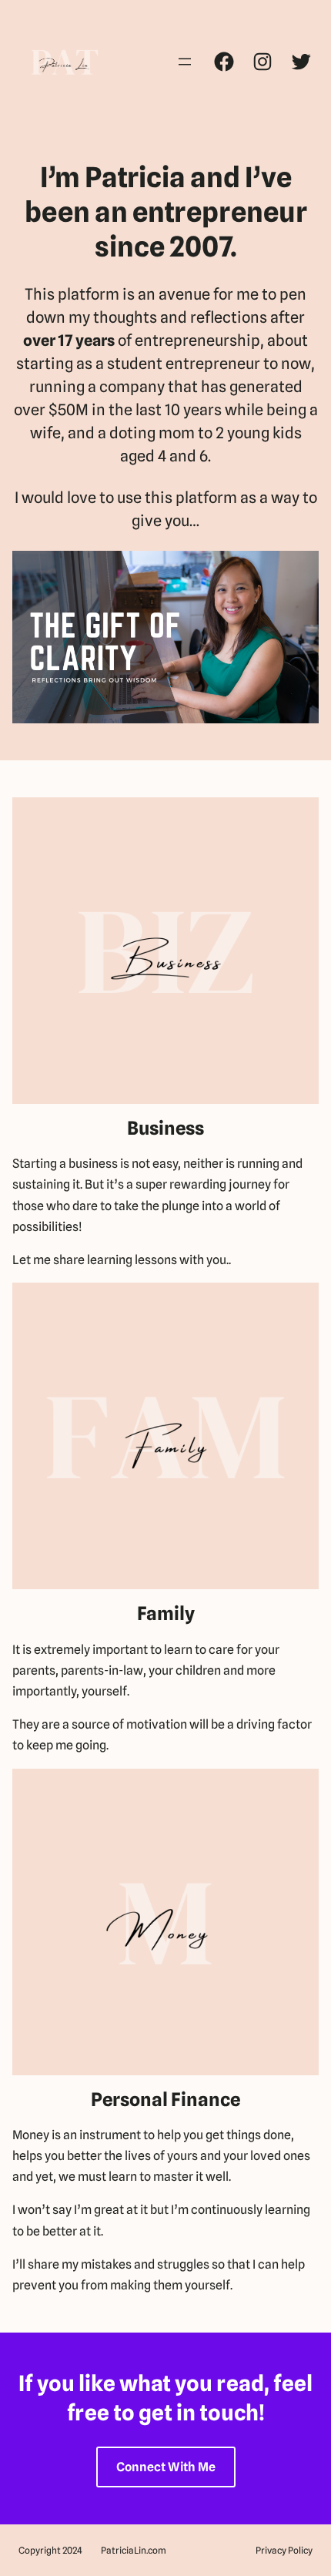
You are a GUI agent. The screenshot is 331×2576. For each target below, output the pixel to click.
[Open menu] (185, 62)
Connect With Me (166, 2467)
